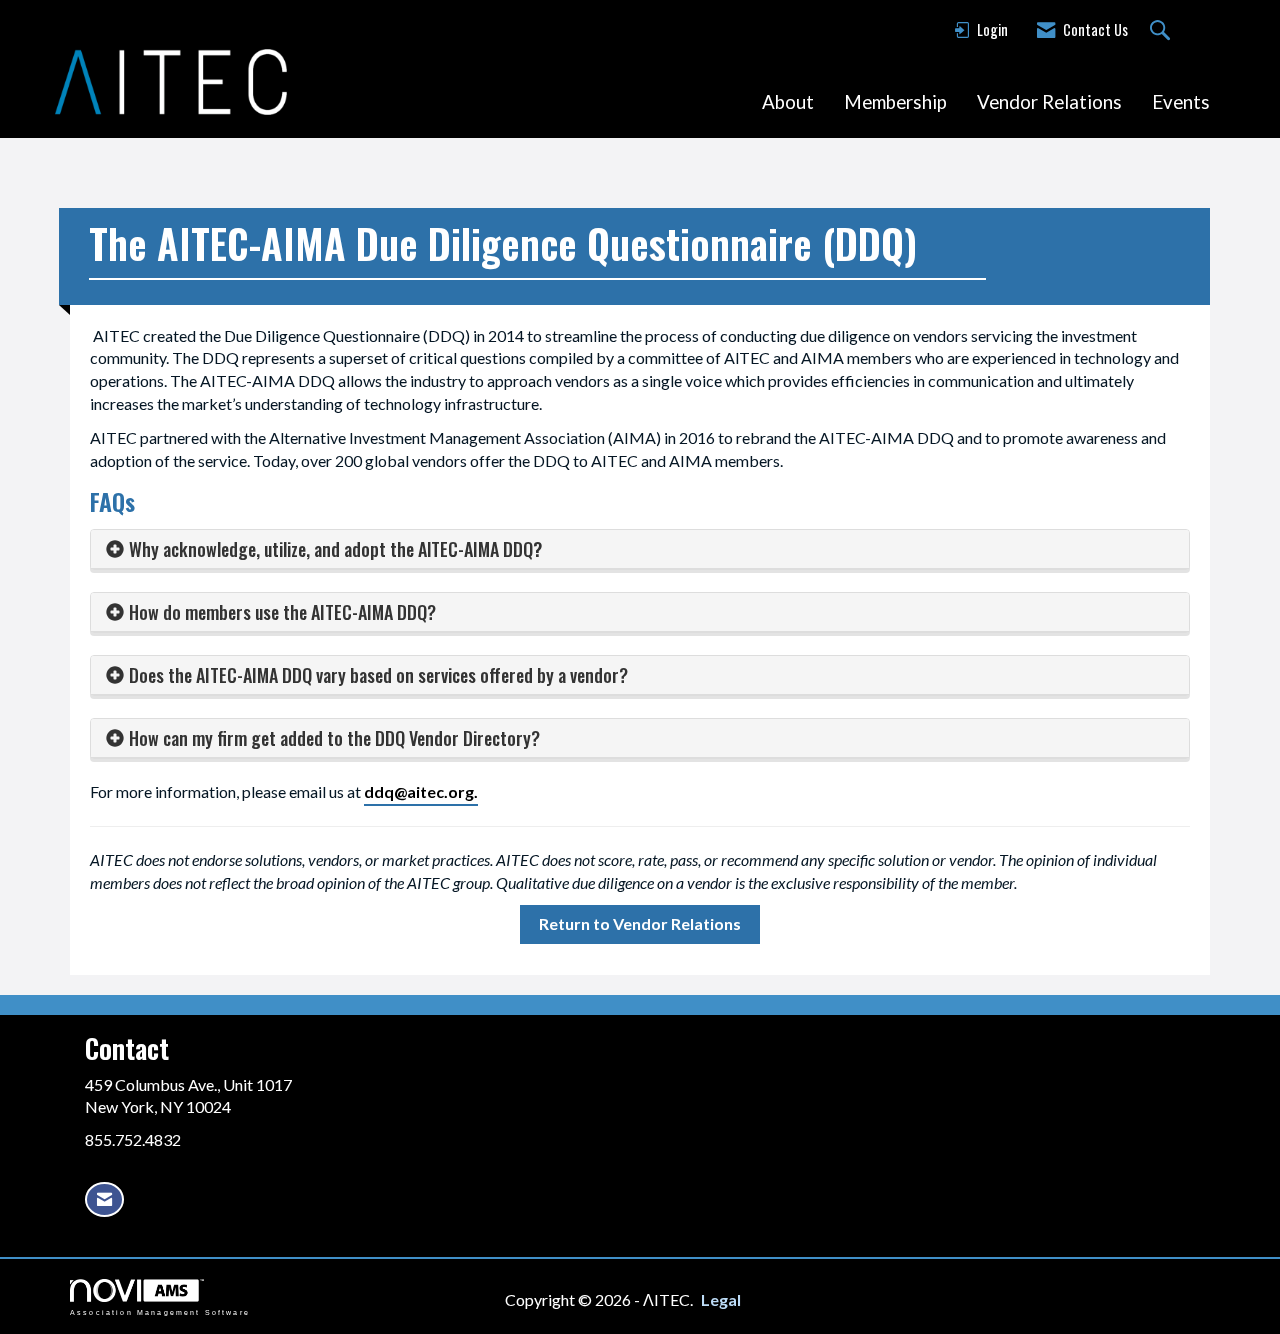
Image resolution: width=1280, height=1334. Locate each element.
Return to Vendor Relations (640, 923)
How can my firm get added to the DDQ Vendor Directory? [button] (334, 738)
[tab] (640, 549)
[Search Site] (1162, 31)
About (788, 102)
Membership (895, 102)
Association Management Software (160, 1312)
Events (1181, 102)
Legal (721, 1299)
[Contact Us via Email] (104, 1199)
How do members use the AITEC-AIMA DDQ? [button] (282, 612)
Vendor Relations (1049, 102)
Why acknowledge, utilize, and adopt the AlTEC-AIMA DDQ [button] (331, 549)
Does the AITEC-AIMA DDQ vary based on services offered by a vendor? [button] (378, 675)
